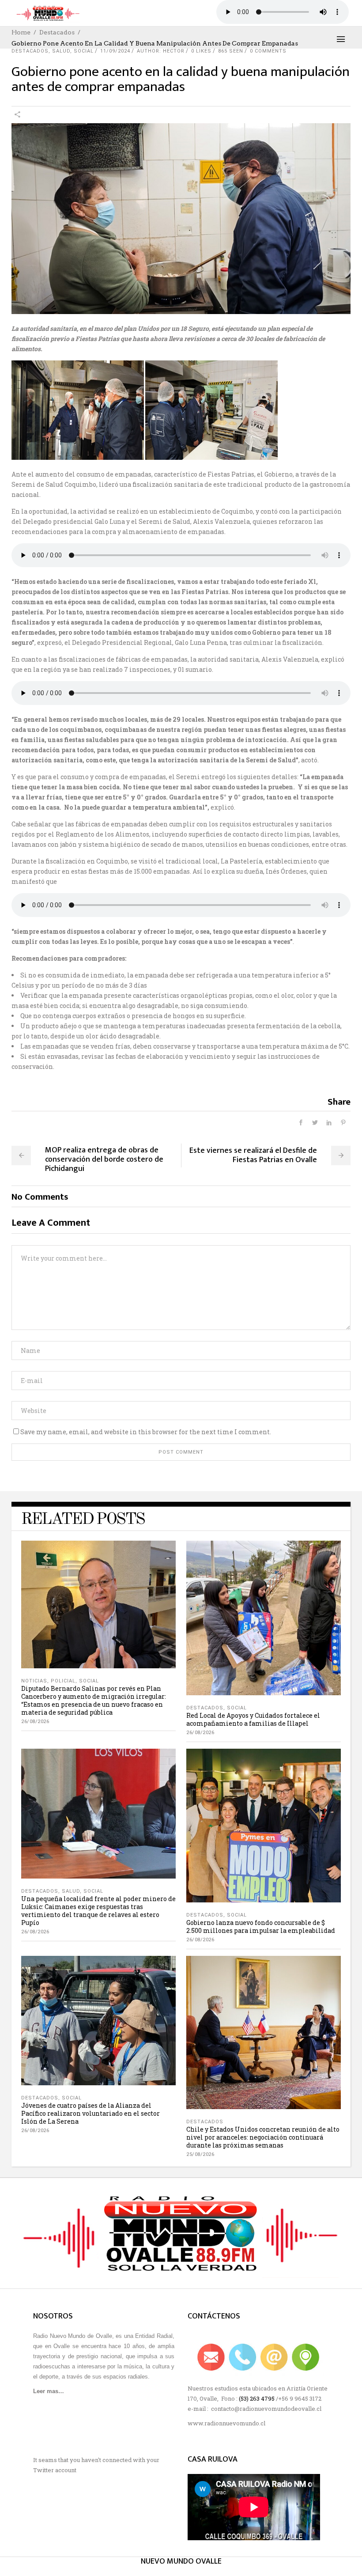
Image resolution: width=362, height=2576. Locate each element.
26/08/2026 (35, 1722)
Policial (63, 1681)
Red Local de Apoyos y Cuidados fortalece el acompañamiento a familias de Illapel (253, 1719)
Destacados (57, 32)
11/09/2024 (115, 51)
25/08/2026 (200, 2154)
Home (21, 32)
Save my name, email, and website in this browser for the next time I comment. (146, 1432)
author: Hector (161, 51)
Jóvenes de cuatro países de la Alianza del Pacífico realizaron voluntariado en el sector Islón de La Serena (90, 2113)
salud (61, 51)
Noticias (34, 1681)
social (84, 51)
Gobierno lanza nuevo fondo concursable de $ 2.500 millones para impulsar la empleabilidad (261, 1926)
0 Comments (268, 51)
